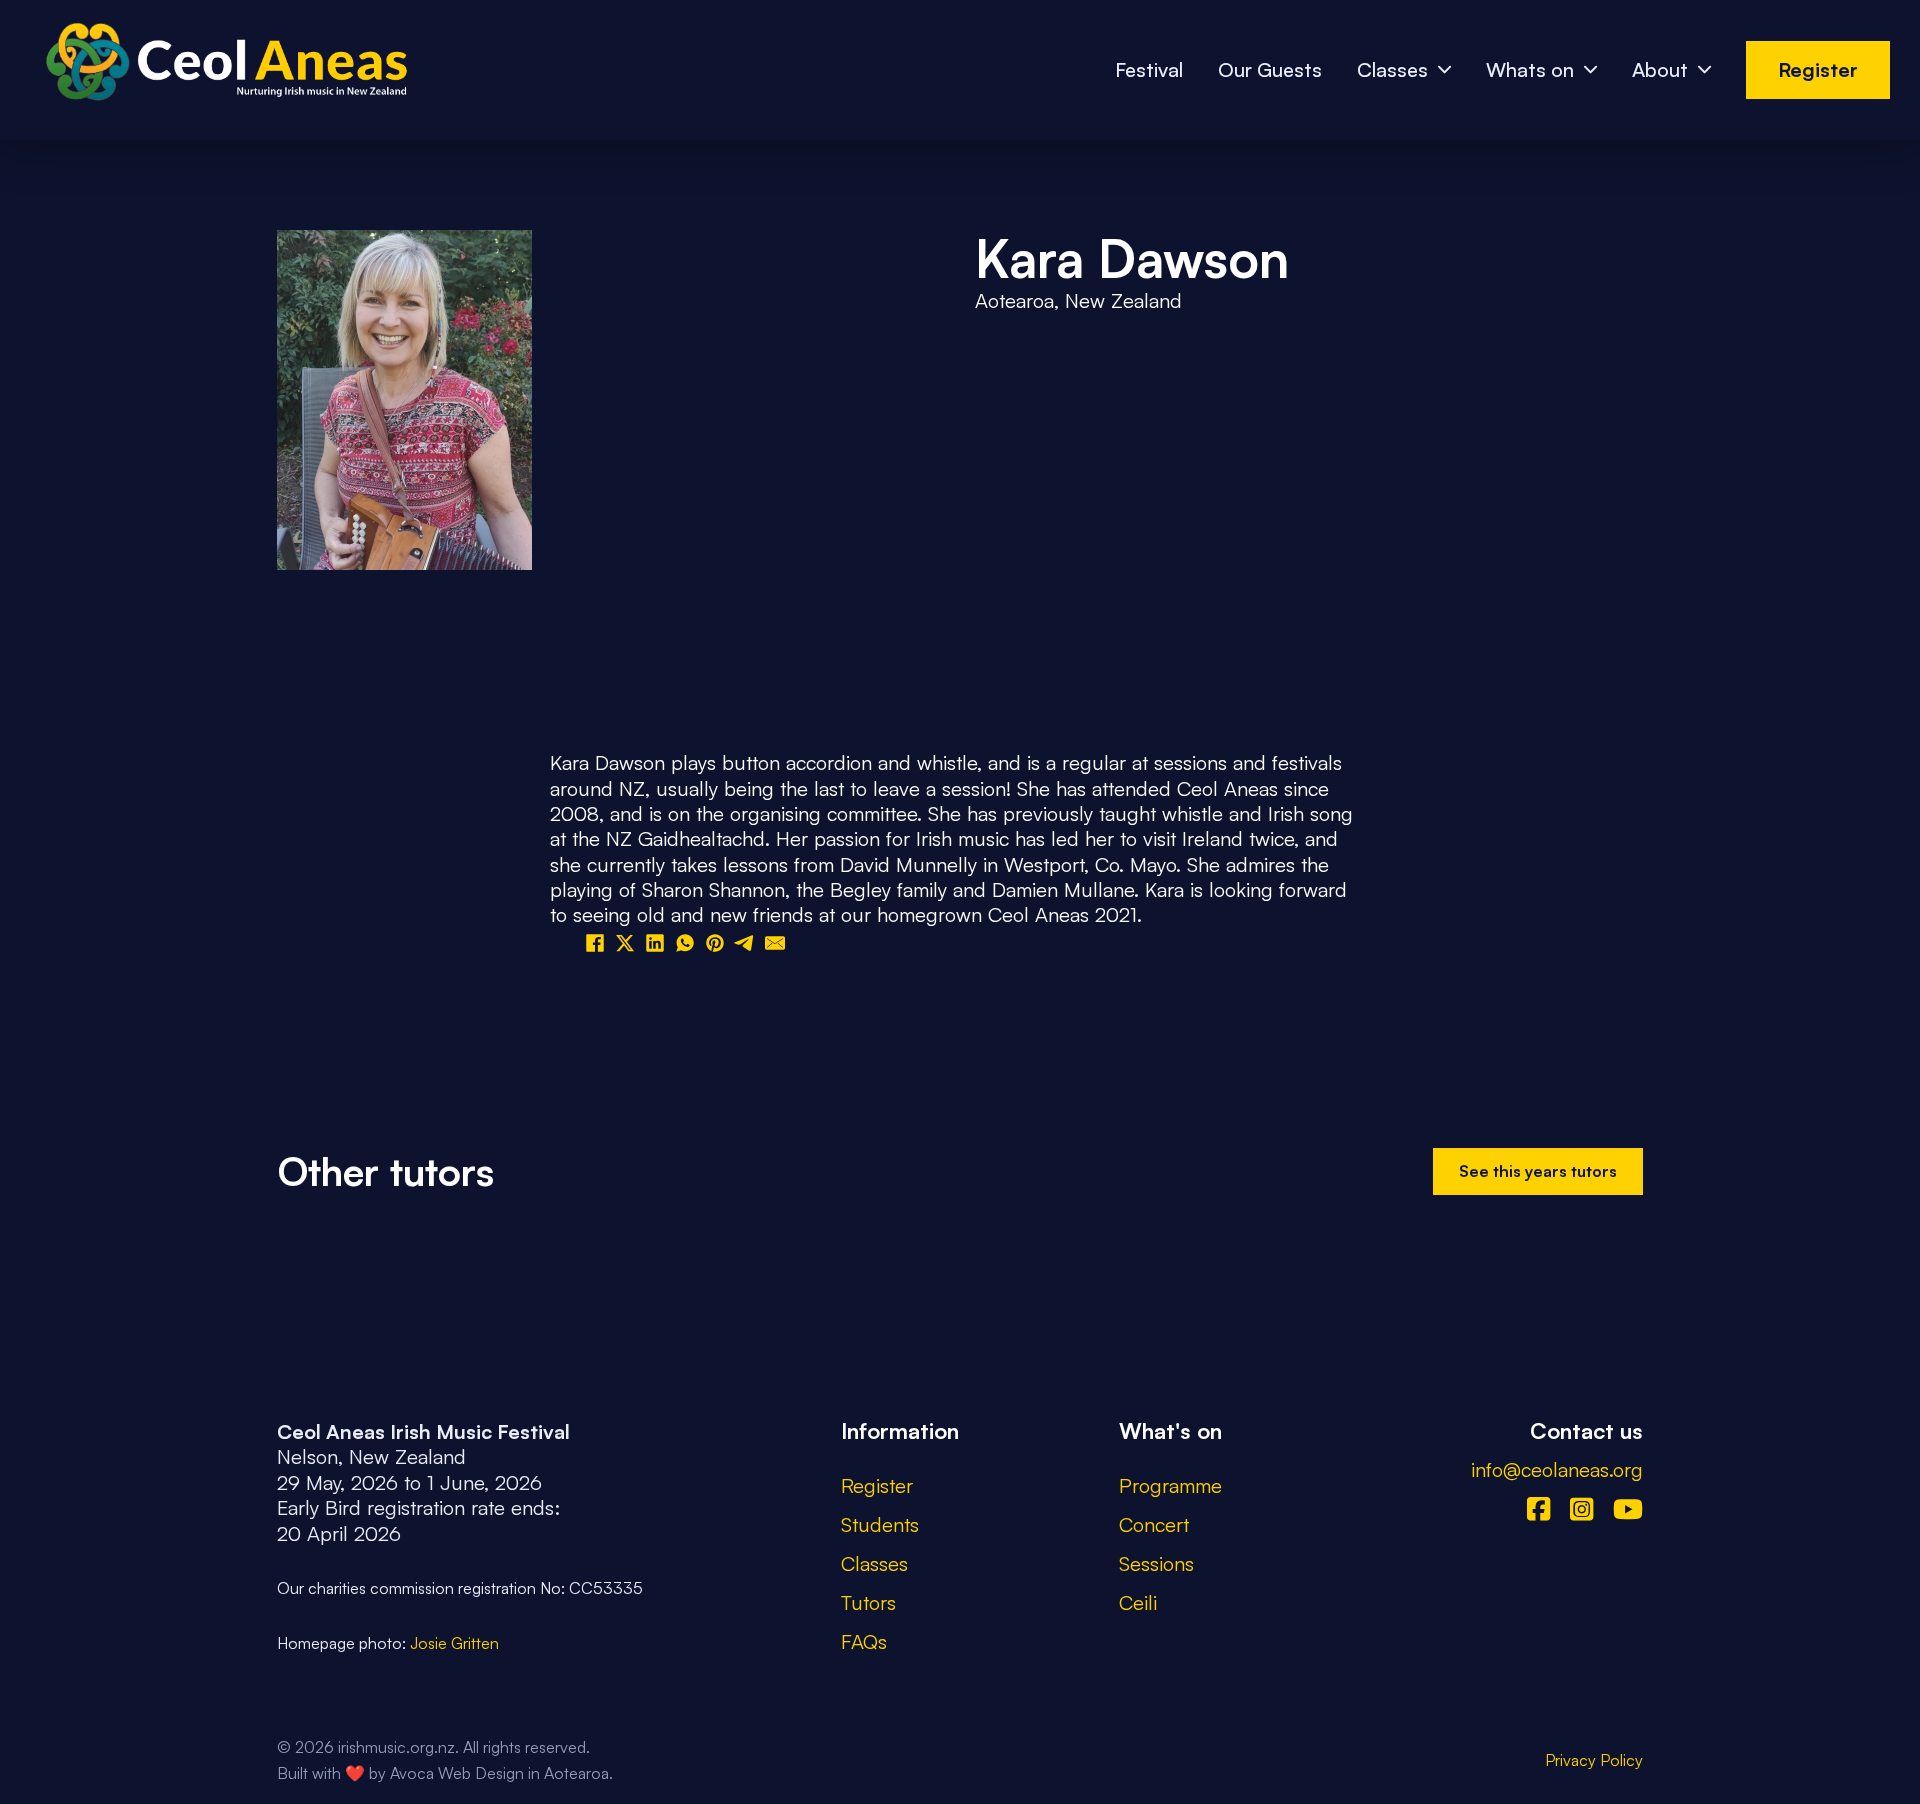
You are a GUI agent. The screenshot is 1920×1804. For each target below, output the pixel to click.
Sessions (1156, 1563)
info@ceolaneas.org (1557, 1469)
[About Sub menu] (1704, 70)
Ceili (1138, 1602)
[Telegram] (745, 943)
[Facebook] (595, 943)
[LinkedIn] (655, 943)
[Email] (775, 943)
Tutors (868, 1602)
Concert (1154, 1524)
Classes (1392, 69)
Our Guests (1270, 69)
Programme (1170, 1485)
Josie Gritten (454, 1643)
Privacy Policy (1594, 1760)
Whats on (1530, 69)
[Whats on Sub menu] (1590, 70)
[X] (625, 943)
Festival (1149, 69)
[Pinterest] (715, 943)
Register (1818, 69)
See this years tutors (1538, 1171)
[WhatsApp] (685, 943)
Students (880, 1524)
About (1660, 69)
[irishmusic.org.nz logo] (220, 70)
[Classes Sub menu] (1444, 70)
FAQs (864, 1641)
